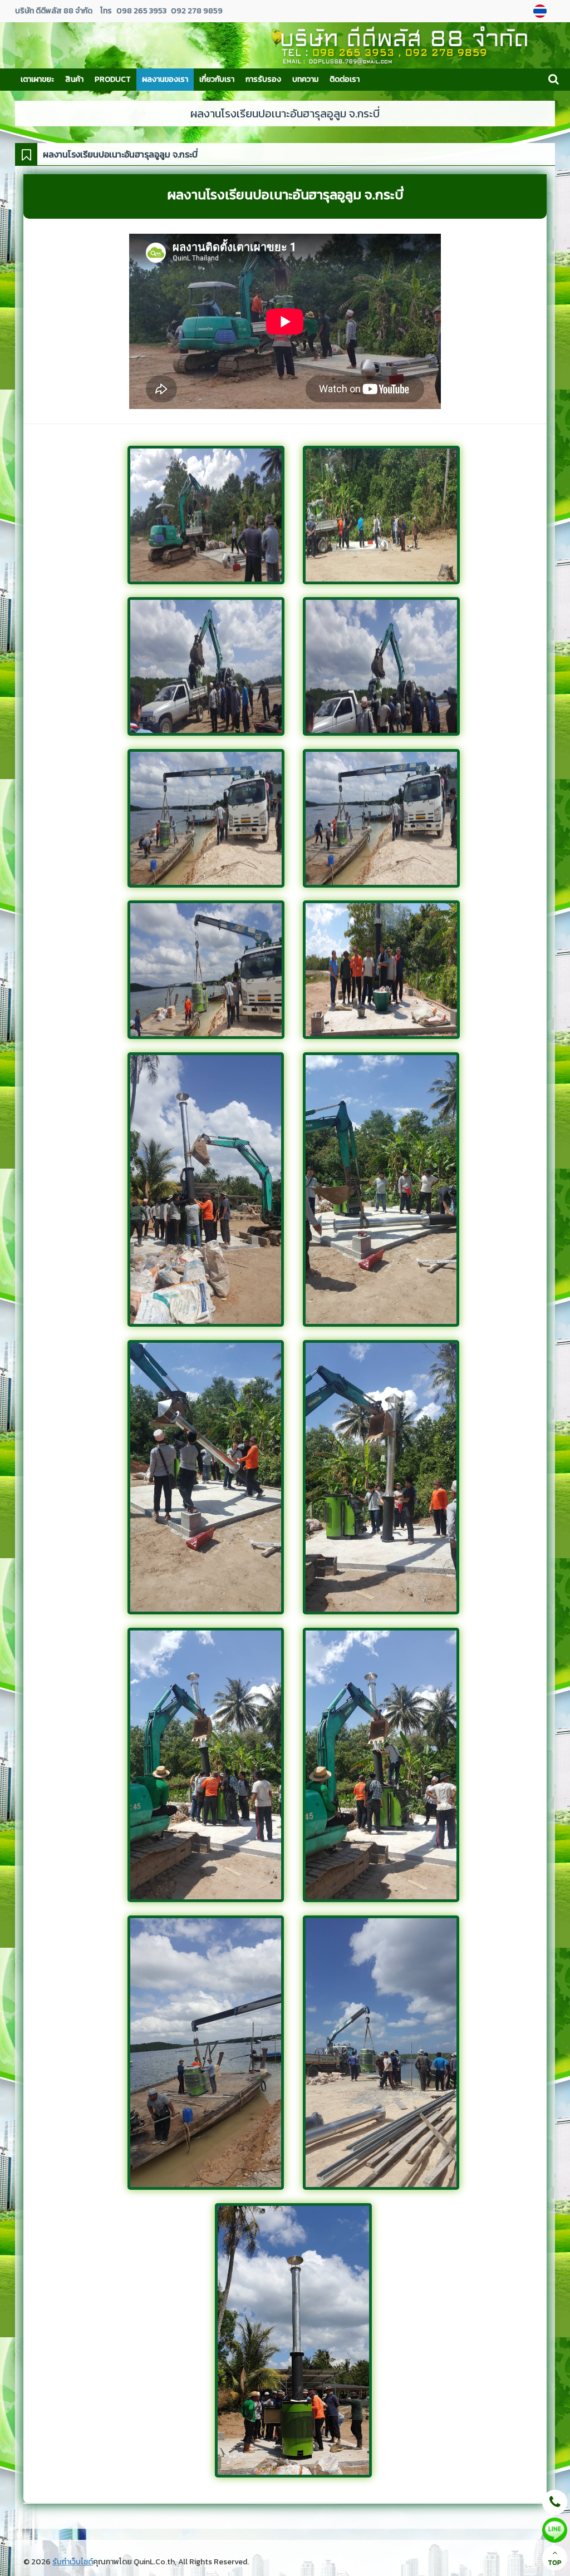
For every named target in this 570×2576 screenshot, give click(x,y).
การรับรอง (263, 79)
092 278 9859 (197, 11)
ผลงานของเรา (165, 79)
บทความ (305, 79)
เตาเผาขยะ (37, 79)
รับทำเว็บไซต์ (73, 2562)
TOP (555, 2563)
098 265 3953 (142, 11)
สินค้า (74, 79)
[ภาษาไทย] (541, 11)
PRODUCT (113, 79)
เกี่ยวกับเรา (217, 79)
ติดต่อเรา (345, 79)
